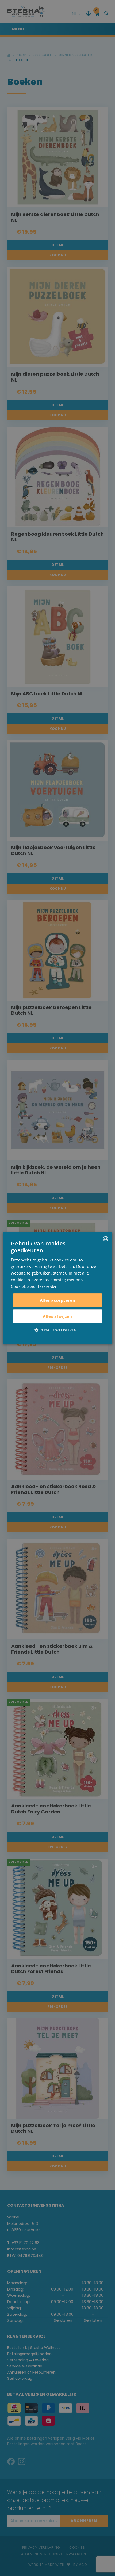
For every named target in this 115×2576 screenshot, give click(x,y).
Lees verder (47, 1287)
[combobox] (105, 1239)
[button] (57, 1330)
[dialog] (58, 1288)
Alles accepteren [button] (57, 1300)
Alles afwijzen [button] (57, 1316)
